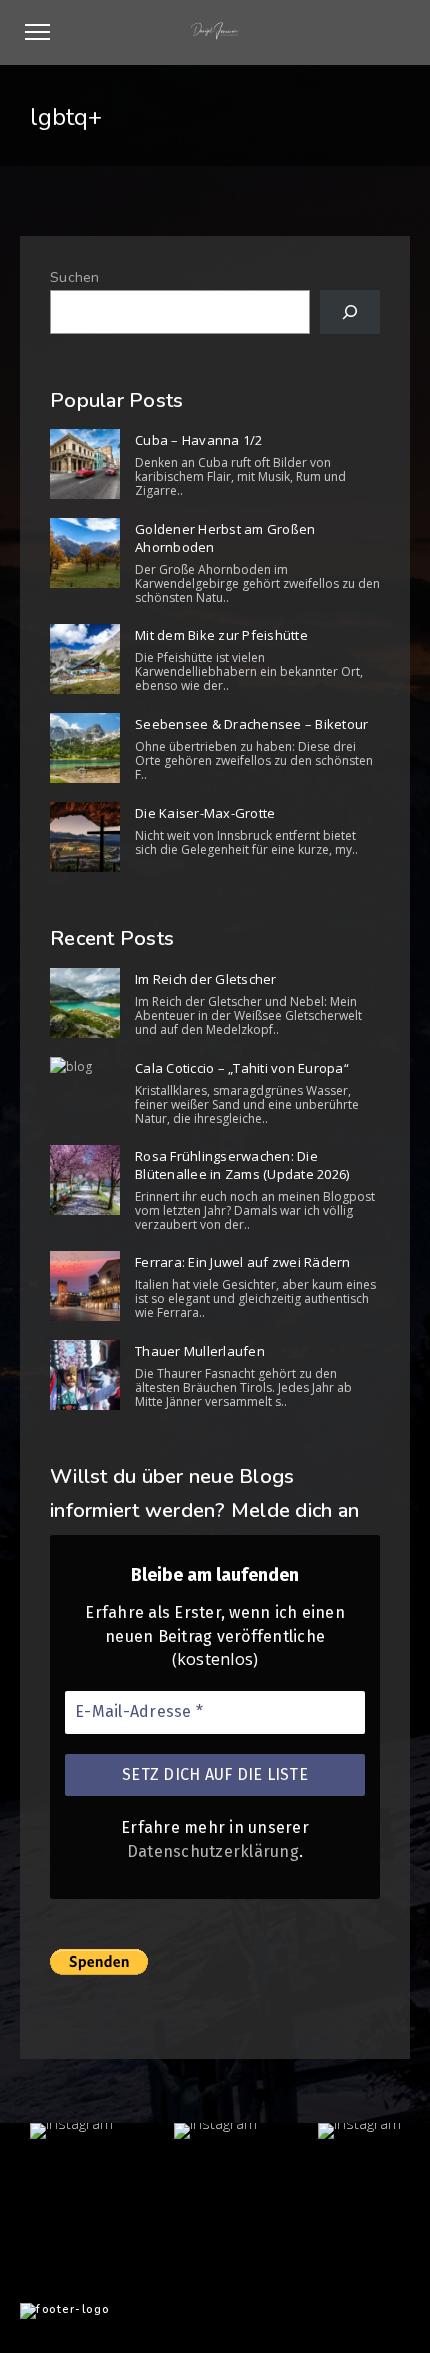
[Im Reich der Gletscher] (85, 1003)
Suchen (75, 277)
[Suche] (350, 312)
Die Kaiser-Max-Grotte (205, 813)
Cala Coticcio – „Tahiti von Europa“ (242, 1068)
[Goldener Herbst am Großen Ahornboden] (85, 553)
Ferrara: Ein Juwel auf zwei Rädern (243, 1262)
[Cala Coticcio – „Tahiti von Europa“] (85, 1067)
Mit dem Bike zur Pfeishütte (221, 635)
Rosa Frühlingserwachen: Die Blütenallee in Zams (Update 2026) (242, 1165)
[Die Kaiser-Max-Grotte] (85, 837)
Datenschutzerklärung (213, 1851)
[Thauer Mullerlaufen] (85, 1375)
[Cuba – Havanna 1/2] (85, 464)
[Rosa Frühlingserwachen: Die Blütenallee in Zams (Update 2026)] (85, 1180)
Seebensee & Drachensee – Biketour (251, 724)
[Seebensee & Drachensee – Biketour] (85, 748)
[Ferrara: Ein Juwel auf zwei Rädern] (85, 1286)
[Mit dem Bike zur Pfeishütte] (85, 659)
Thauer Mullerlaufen (200, 1351)
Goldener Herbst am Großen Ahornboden (225, 538)
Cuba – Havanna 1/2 (199, 440)
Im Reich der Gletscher (206, 979)
